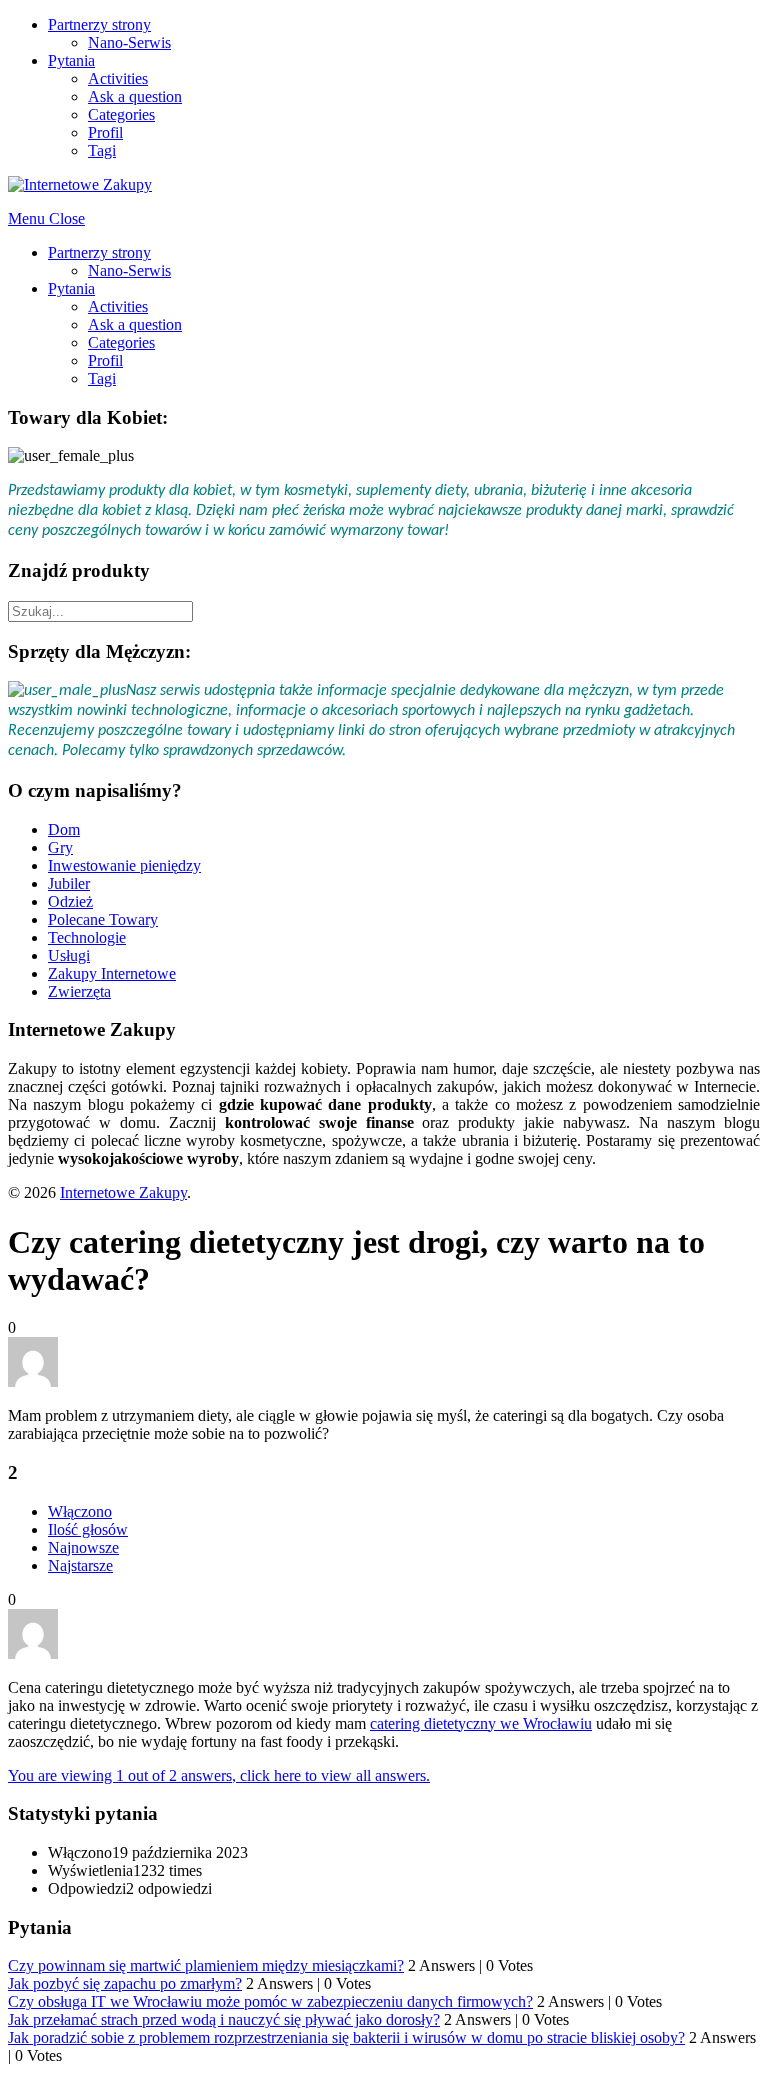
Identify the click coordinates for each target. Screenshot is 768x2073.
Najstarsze (80, 1565)
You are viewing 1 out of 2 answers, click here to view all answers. (219, 1775)
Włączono (80, 1511)
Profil (105, 132)
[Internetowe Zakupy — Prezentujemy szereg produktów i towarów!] (80, 184)
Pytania (71, 60)
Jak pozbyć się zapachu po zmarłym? (125, 1983)
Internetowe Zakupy (123, 1192)
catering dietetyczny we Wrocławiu (481, 1723)
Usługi (69, 955)
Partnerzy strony (99, 24)
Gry (60, 847)
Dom (64, 829)
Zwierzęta (79, 991)
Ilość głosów (88, 1529)
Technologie (87, 937)
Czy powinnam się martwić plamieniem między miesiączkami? (206, 1965)
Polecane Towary (103, 919)
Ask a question (135, 96)
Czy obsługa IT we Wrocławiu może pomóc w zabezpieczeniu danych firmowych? (270, 2001)
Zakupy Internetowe (112, 973)
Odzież (70, 901)
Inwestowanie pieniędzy (124, 865)
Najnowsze (83, 1547)
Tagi (102, 150)
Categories (121, 114)
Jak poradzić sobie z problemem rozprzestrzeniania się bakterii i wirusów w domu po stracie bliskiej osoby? (346, 2037)
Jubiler (69, 883)
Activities (118, 78)
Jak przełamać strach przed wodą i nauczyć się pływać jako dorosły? (224, 2019)
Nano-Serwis (129, 42)
